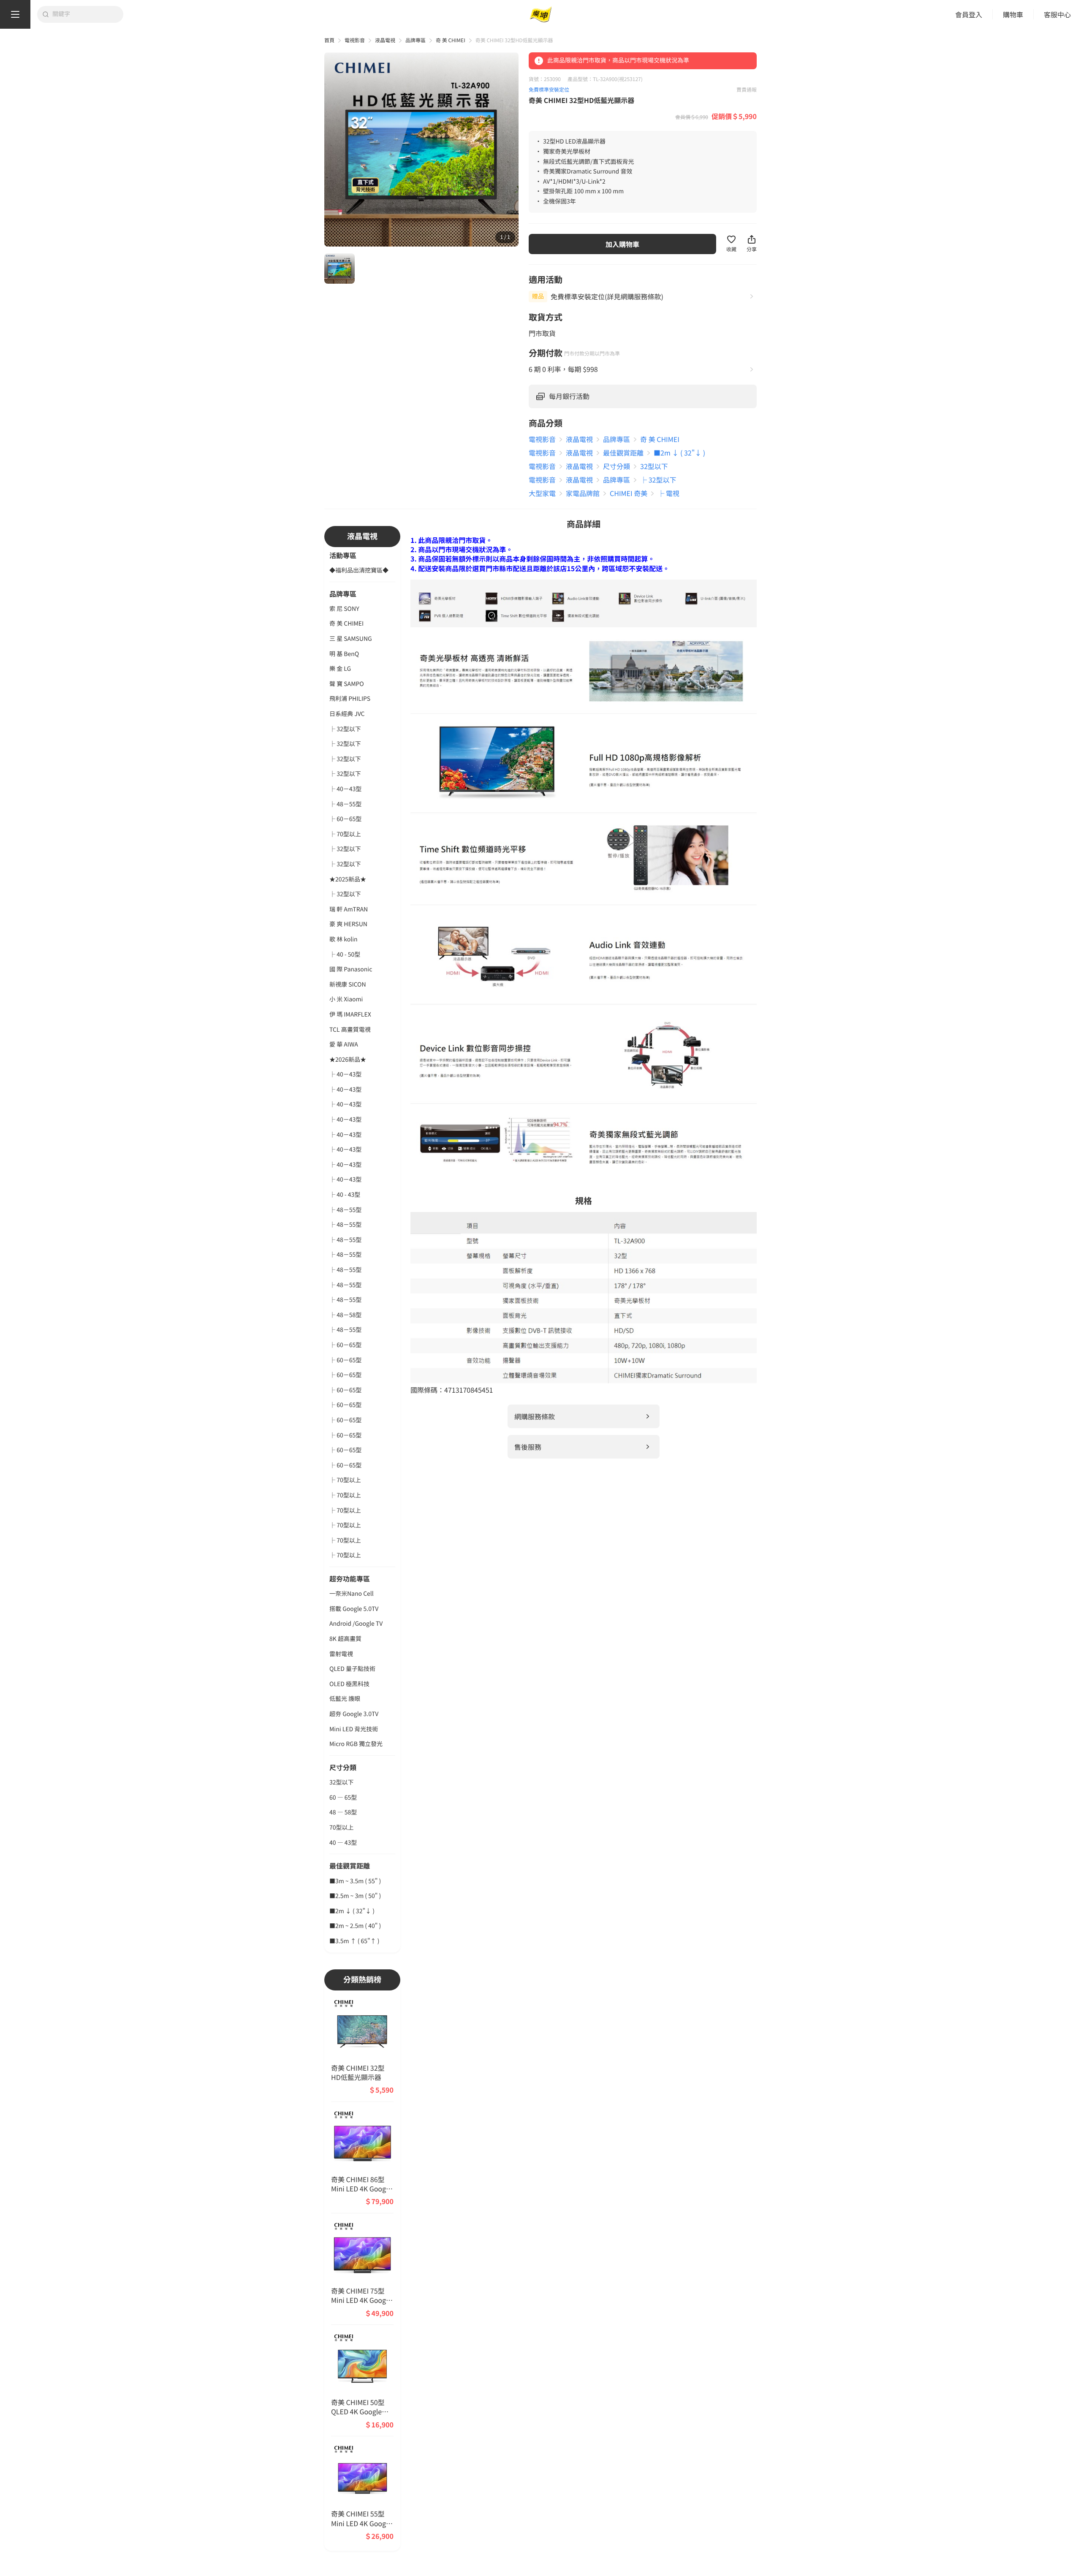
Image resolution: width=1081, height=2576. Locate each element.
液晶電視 (385, 40)
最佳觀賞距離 (350, 1866)
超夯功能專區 (350, 1578)
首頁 (329, 40)
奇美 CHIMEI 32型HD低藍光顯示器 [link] (514, 40)
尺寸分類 (343, 1767)
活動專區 (343, 555)
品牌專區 (416, 40)
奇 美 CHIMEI (451, 40)
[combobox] (85, 14)
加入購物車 (622, 244)
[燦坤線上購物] (540, 15)
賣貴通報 (747, 90)
